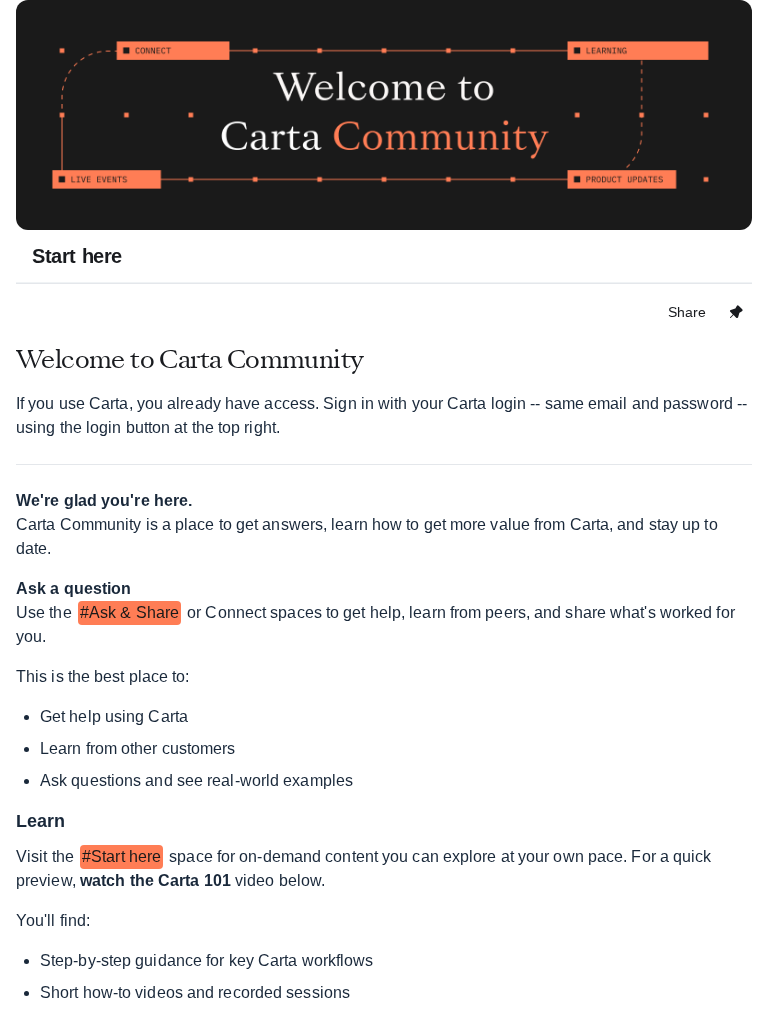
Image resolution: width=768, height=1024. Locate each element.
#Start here (121, 856)
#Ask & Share (129, 612)
